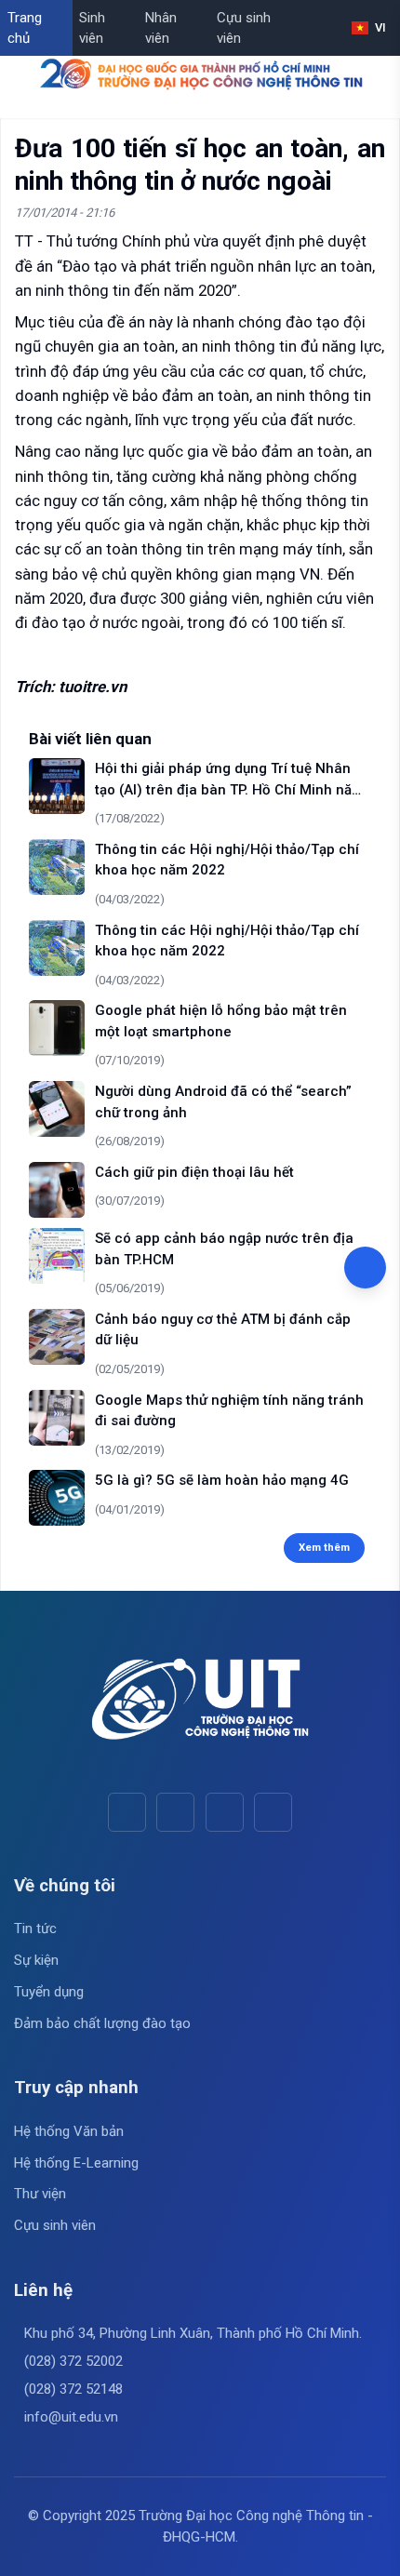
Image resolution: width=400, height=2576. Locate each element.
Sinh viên (92, 28)
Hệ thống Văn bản (69, 2131)
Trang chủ (25, 28)
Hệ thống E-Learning (76, 2163)
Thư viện (40, 2194)
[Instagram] (225, 1812)
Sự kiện (36, 1960)
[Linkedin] (273, 1812)
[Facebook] (127, 1812)
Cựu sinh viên (244, 28)
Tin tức (35, 1929)
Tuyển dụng (49, 1992)
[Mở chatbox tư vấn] (365, 1268)
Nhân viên (161, 28)
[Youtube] (175, 1812)
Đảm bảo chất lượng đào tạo (102, 2023)
